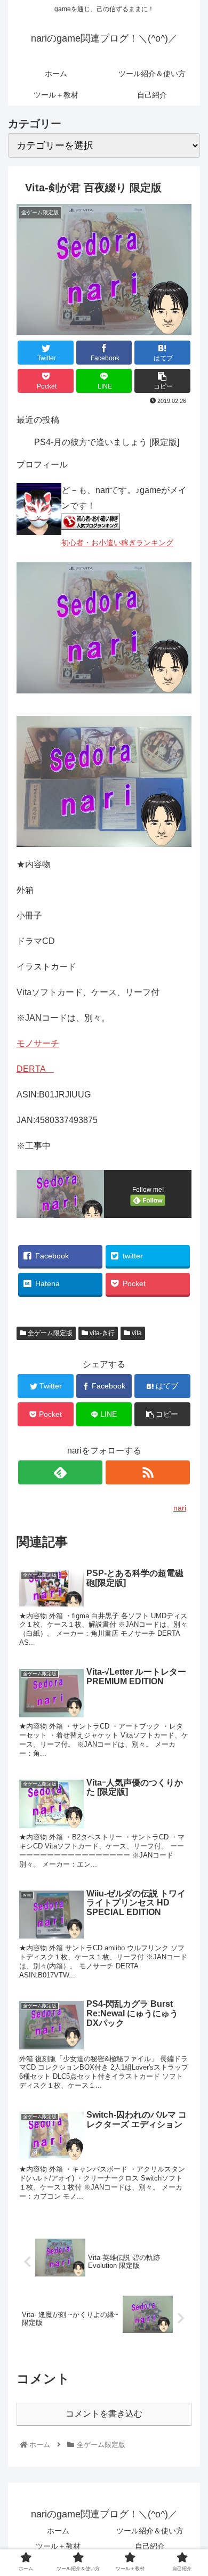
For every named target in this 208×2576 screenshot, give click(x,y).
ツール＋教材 (58, 2546)
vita (136, 1333)
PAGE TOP (203, 2486)
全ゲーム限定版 (49, 1333)
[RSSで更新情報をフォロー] (147, 1472)
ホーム (58, 2531)
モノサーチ (38, 1043)
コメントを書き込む (104, 2414)
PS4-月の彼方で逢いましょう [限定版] (107, 442)
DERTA (35, 1069)
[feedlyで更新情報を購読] (60, 1472)
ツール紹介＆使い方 (150, 2531)
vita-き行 (101, 1333)
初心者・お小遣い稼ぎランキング (117, 543)
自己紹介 (150, 2546)
